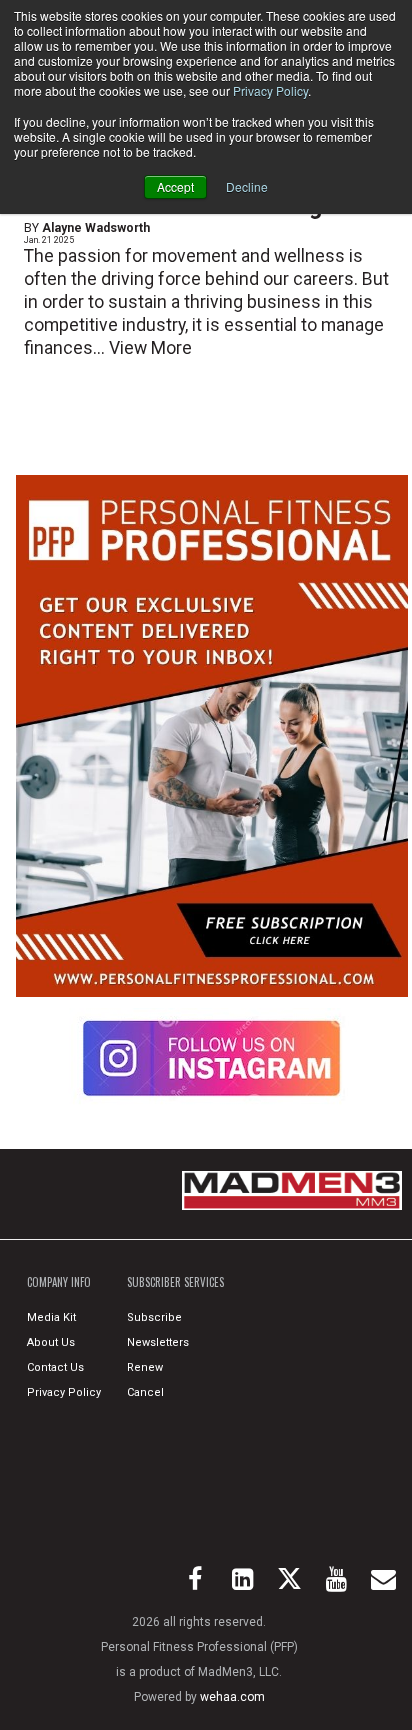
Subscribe (154, 1317)
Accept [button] (175, 186)
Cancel (145, 1392)
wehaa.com (232, 1697)
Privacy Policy (270, 90)
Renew (145, 1367)
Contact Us (55, 1367)
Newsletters (158, 1342)
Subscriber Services (175, 1282)
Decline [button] (247, 186)
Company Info (59, 1282)
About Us (51, 1342)
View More (150, 348)
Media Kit (51, 1317)
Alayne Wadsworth (96, 228)
